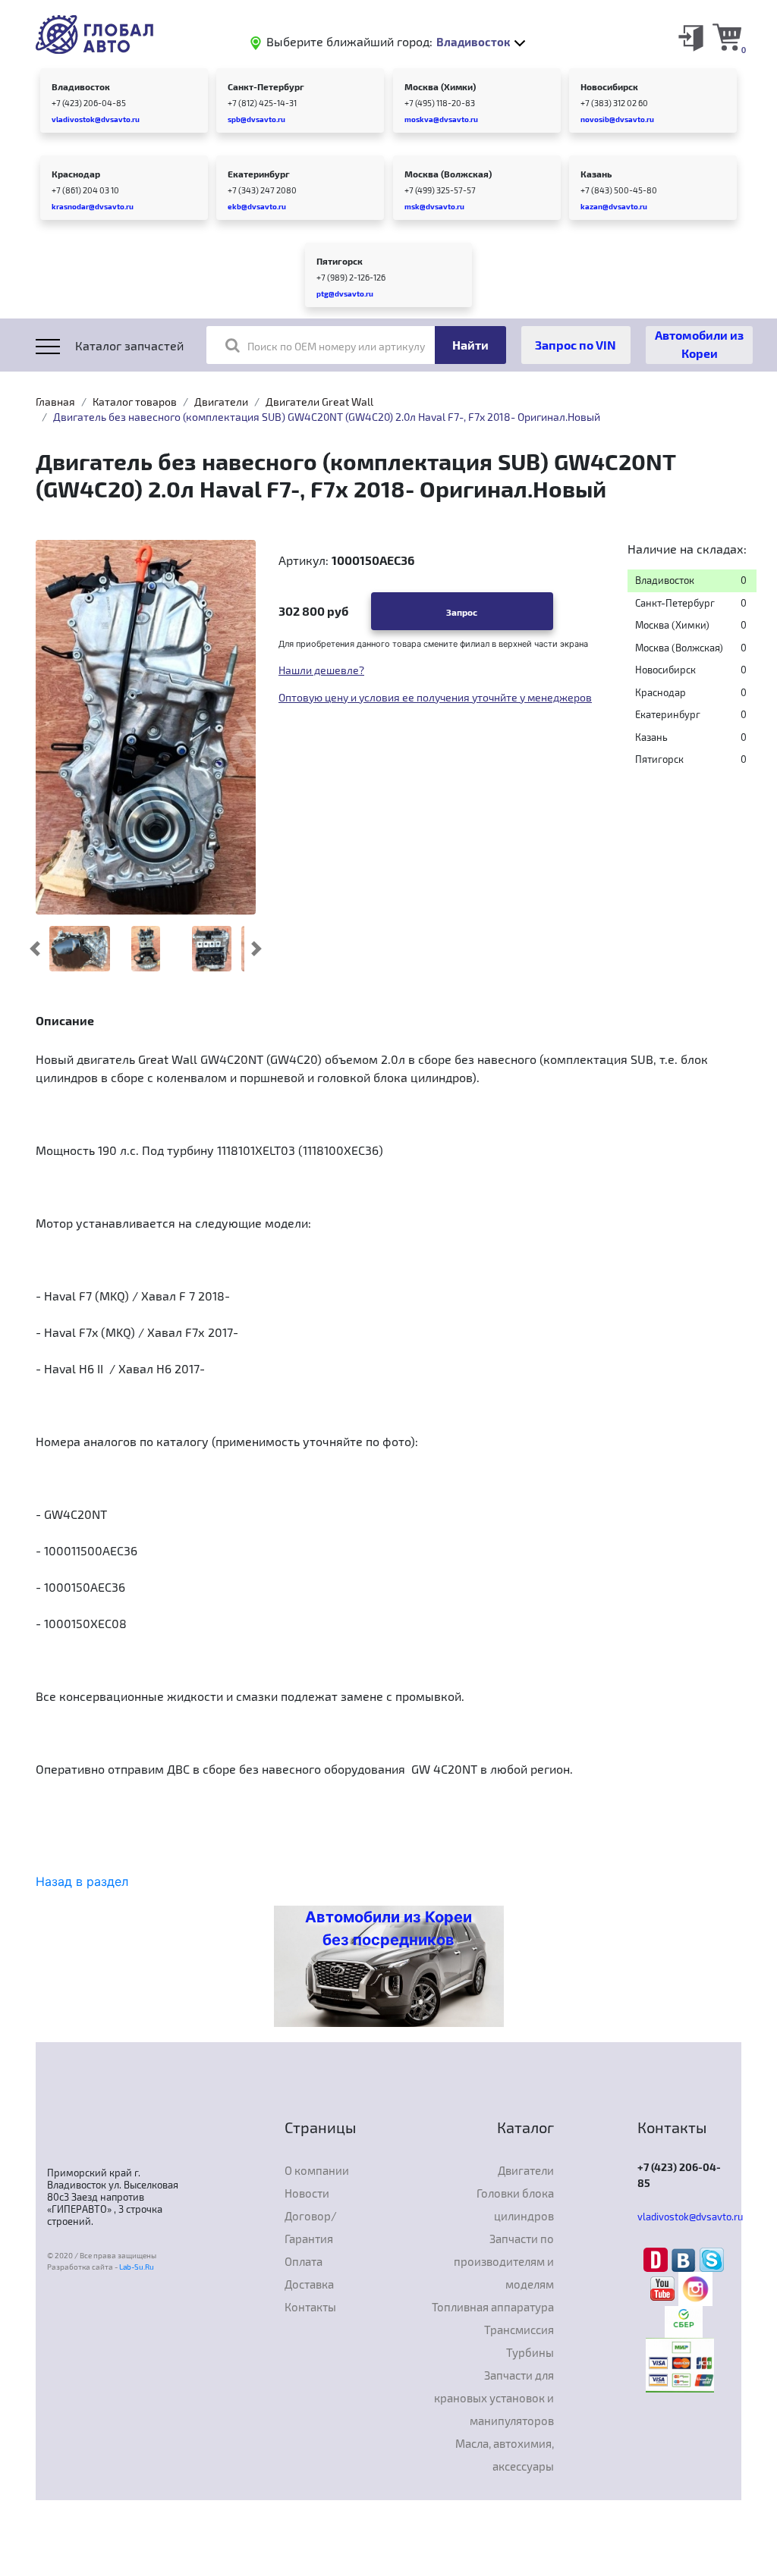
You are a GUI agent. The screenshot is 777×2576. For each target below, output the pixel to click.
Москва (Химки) (440, 86)
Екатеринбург (259, 174)
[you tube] (664, 2288)
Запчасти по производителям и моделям (504, 2261)
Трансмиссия (519, 2330)
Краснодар (76, 174)
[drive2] (657, 2258)
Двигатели (221, 402)
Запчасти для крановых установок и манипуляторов (494, 2398)
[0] (727, 36)
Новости (307, 2193)
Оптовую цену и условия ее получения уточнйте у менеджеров (435, 697)
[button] (35, 949)
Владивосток (81, 86)
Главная (55, 402)
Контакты (310, 2307)
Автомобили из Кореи (699, 344)
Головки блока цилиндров (515, 2204)
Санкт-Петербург (266, 86)
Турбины (530, 2352)
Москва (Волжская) (448, 174)
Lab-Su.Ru (137, 2267)
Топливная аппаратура (493, 2307)
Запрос (462, 612)
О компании (317, 2170)
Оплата (304, 2261)
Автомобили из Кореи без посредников (388, 1928)
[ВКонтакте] (686, 2258)
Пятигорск (340, 261)
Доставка (309, 2284)
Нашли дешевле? (321, 670)
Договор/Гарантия (311, 2227)
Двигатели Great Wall (319, 402)
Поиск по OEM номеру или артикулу (336, 346)
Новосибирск (609, 86)
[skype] (712, 2258)
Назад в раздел (82, 1881)
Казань (596, 174)
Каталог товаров (135, 402)
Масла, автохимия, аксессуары (505, 2455)
